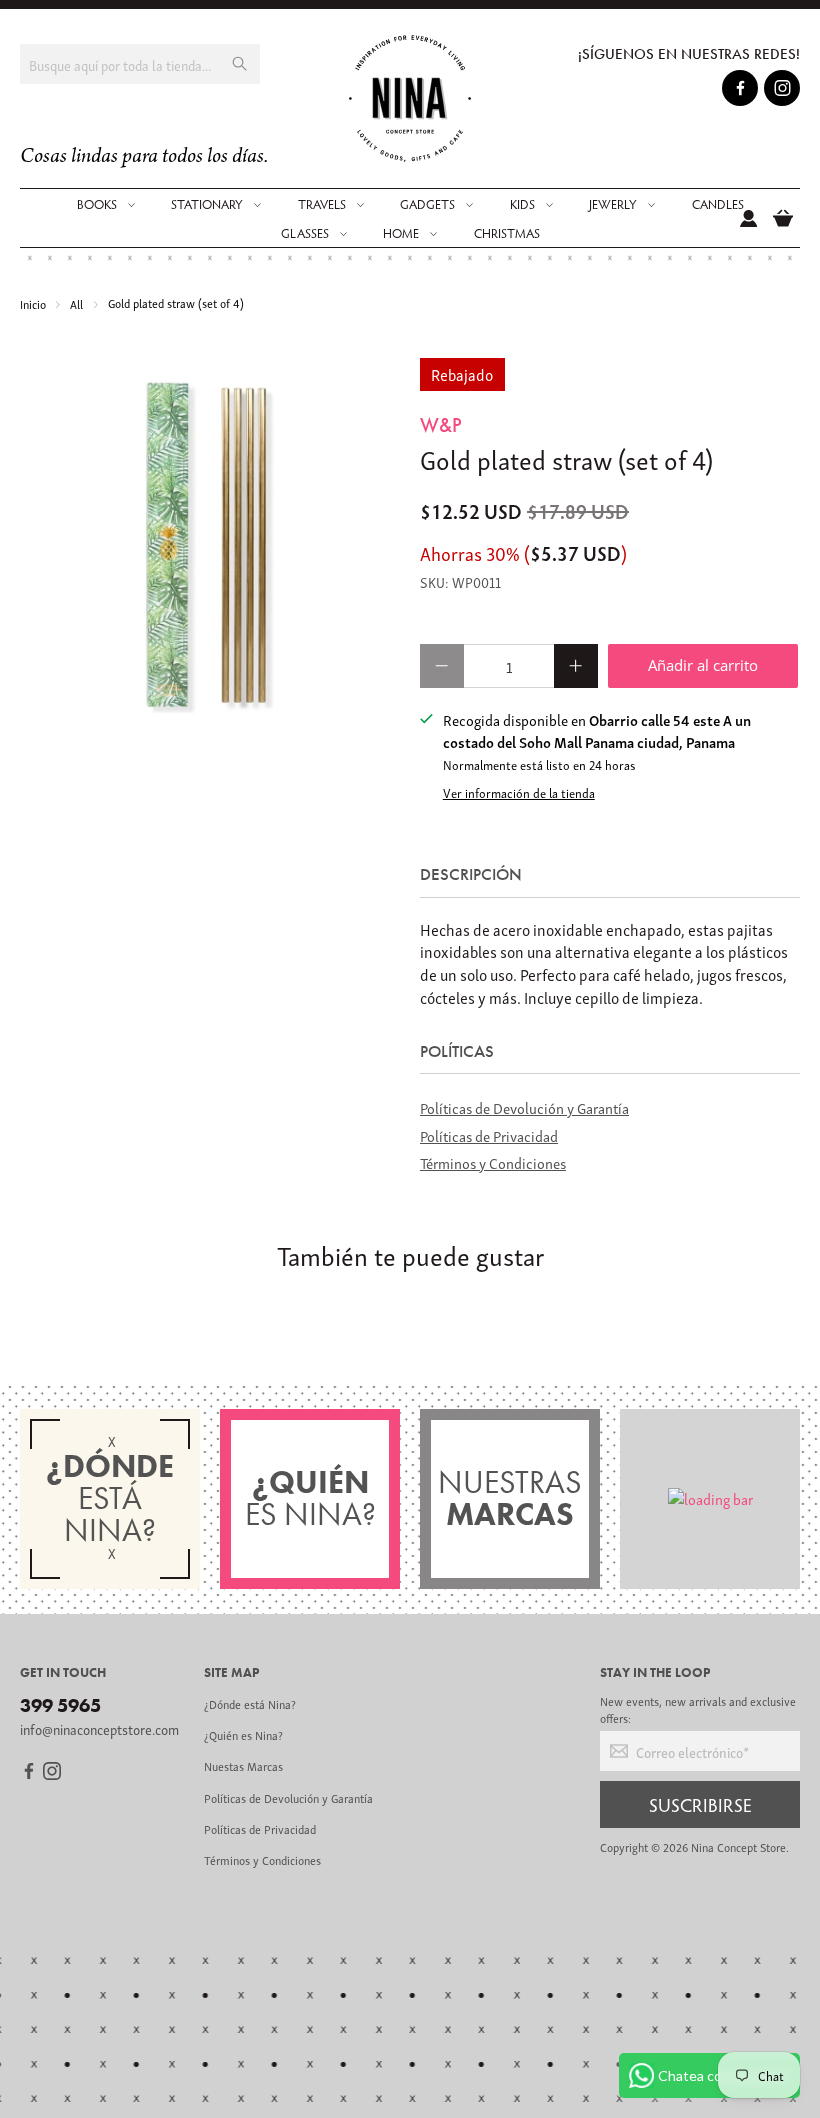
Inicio (33, 303)
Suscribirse (700, 1804)
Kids (522, 204)
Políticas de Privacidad (489, 1135)
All (76, 303)
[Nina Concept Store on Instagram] (782, 91)
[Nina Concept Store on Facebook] (740, 91)
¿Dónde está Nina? (250, 1703)
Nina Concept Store (738, 1846)
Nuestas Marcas (243, 1765)
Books (97, 204)
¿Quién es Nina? (243, 1734)
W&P (441, 425)
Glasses (305, 233)
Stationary (207, 204)
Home (401, 233)
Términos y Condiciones (493, 1162)
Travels (322, 204)
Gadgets (427, 204)
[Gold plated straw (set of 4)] (210, 548)
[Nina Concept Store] (410, 98)
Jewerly (613, 204)
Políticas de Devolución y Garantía (524, 1107)
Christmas (507, 233)
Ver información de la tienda (519, 793)
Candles (718, 204)
